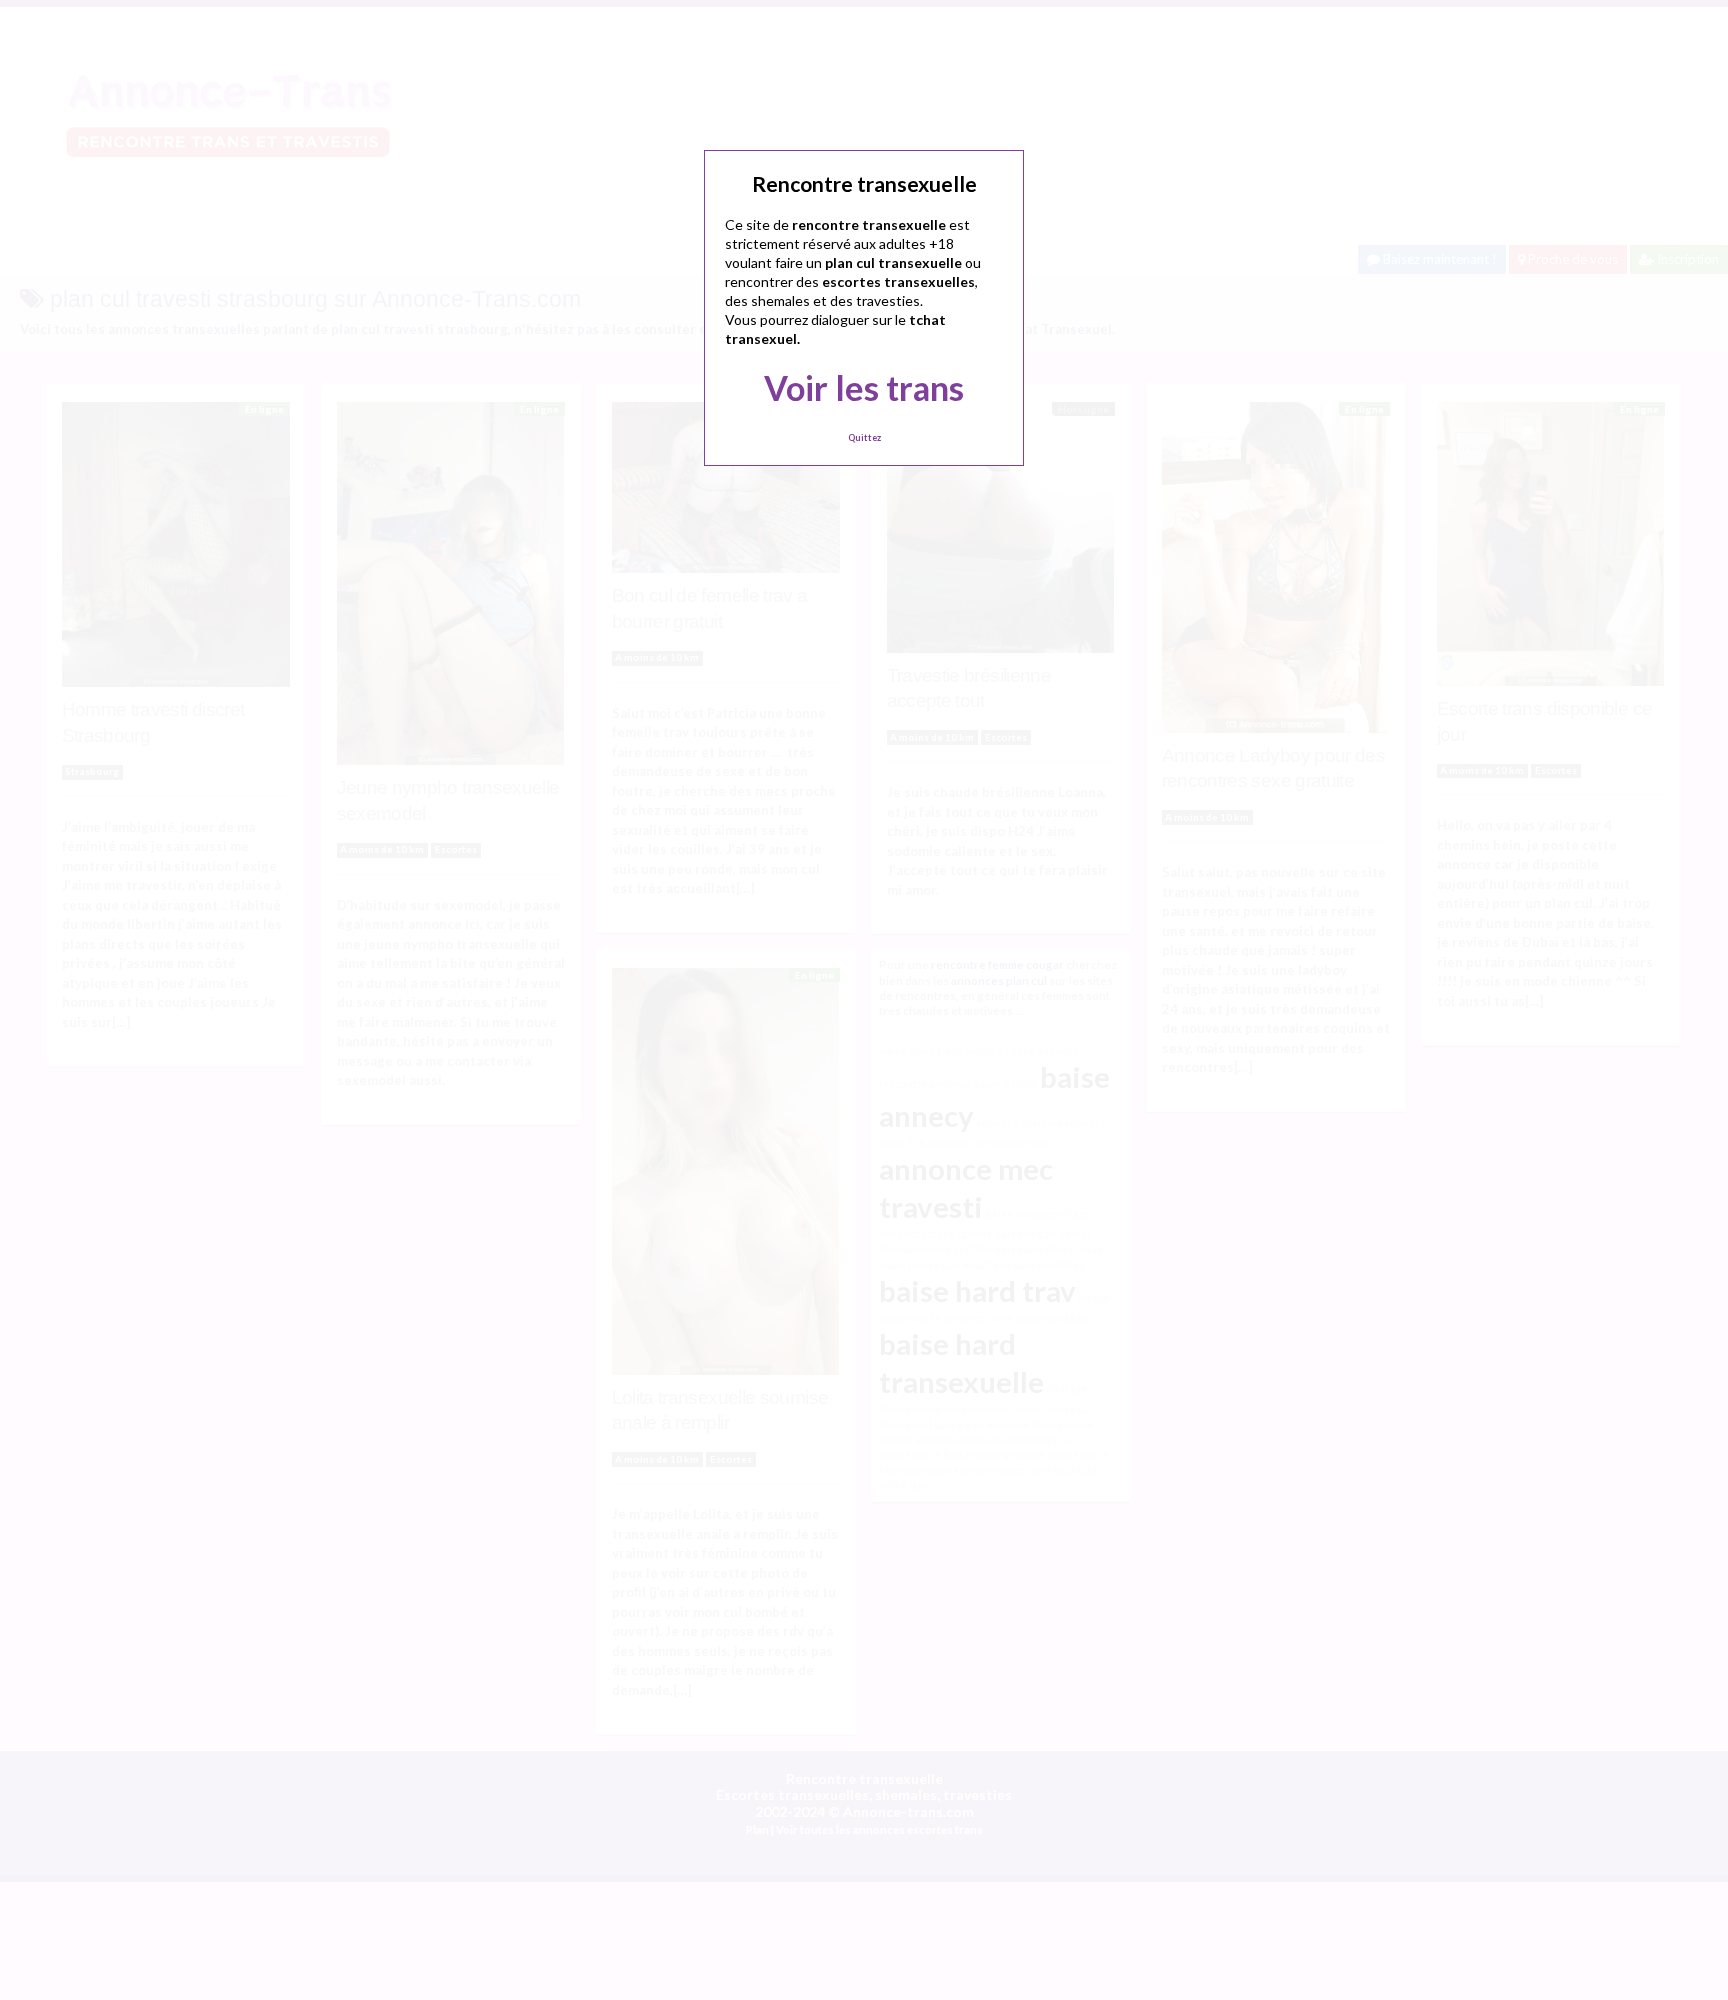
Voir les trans (864, 387)
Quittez (864, 437)
